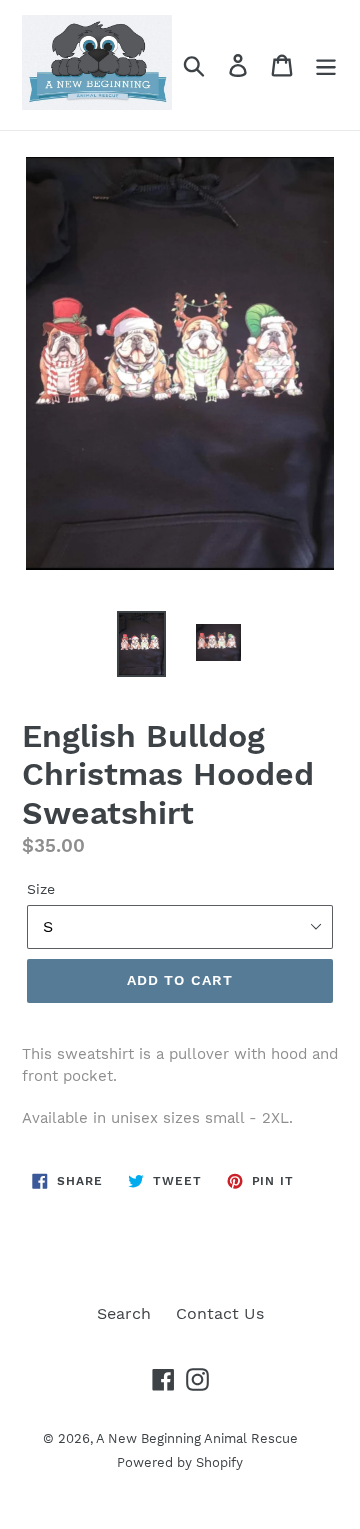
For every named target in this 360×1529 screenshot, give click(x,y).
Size (41, 889)
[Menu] (326, 65)
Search (124, 1313)
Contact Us (220, 1313)
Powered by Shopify (180, 1462)
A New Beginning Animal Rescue (197, 1438)
